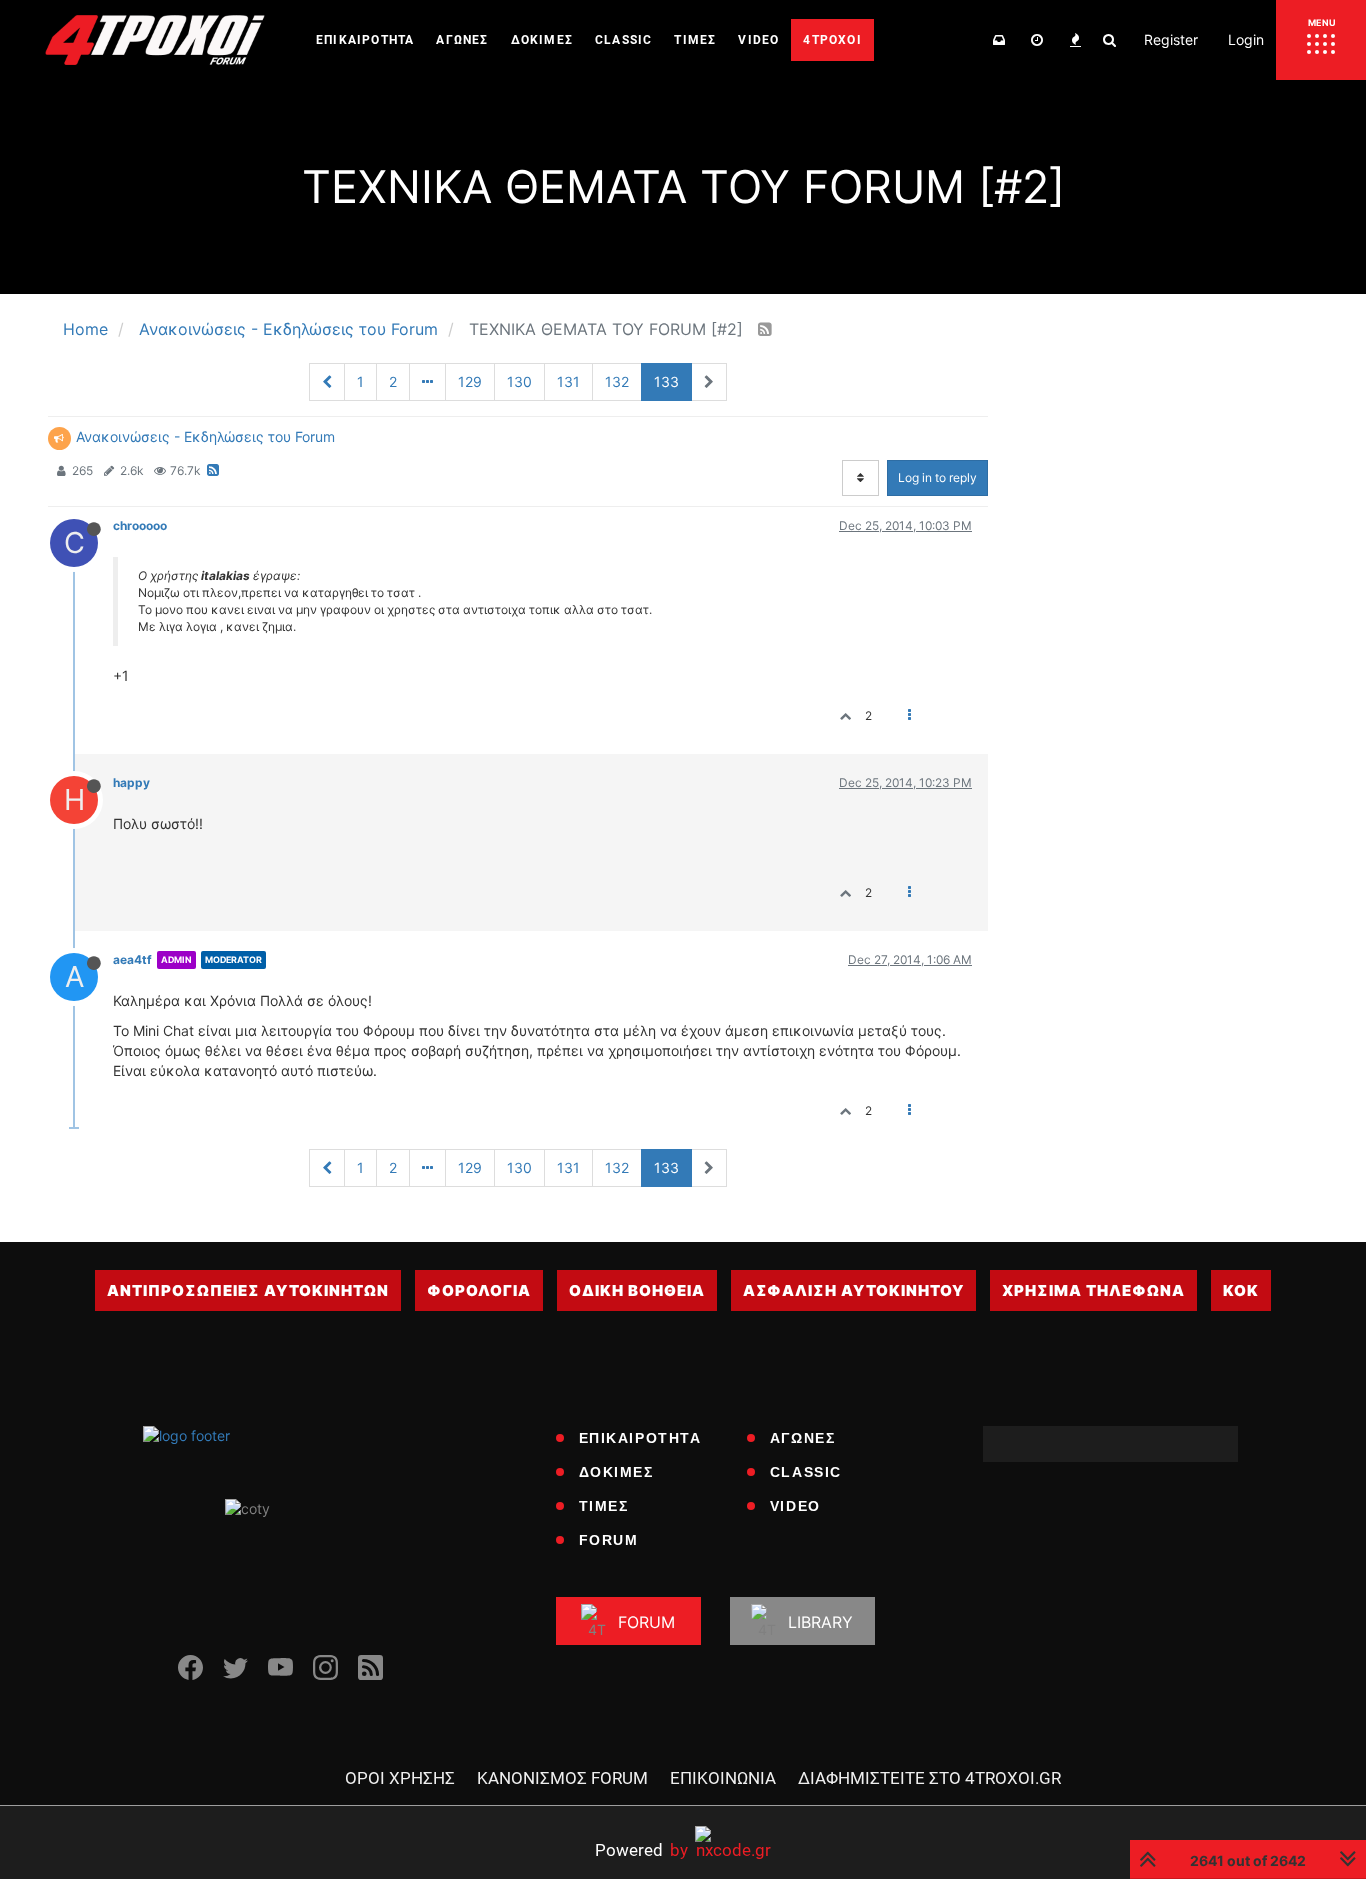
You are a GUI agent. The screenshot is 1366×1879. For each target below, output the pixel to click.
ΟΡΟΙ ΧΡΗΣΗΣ (400, 1778)
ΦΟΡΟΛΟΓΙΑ (479, 1290)
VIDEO (795, 1506)
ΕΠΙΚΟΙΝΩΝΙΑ (723, 1778)
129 (470, 381)
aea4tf (132, 959)
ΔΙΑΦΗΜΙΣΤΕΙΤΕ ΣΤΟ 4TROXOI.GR (929, 1778)
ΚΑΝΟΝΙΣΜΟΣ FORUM (562, 1778)
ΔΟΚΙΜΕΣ (616, 1472)
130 (519, 381)
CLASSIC (806, 1472)
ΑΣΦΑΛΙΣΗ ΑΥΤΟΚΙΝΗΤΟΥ (853, 1290)
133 (666, 381)
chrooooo (140, 525)
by (641, 1849)
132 (617, 381)
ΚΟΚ (1241, 1290)
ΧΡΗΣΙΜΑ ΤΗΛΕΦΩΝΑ (1093, 1290)
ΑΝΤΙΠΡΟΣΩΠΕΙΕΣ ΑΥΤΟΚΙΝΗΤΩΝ (248, 1290)
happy (131, 782)
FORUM (609, 1540)
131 (568, 381)
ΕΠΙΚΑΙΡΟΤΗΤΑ (640, 1438)
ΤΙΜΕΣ (604, 1506)
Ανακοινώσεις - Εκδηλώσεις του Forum (205, 436)
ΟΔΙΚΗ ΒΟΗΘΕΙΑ (637, 1290)
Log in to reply (937, 477)
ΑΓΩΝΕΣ (803, 1438)
